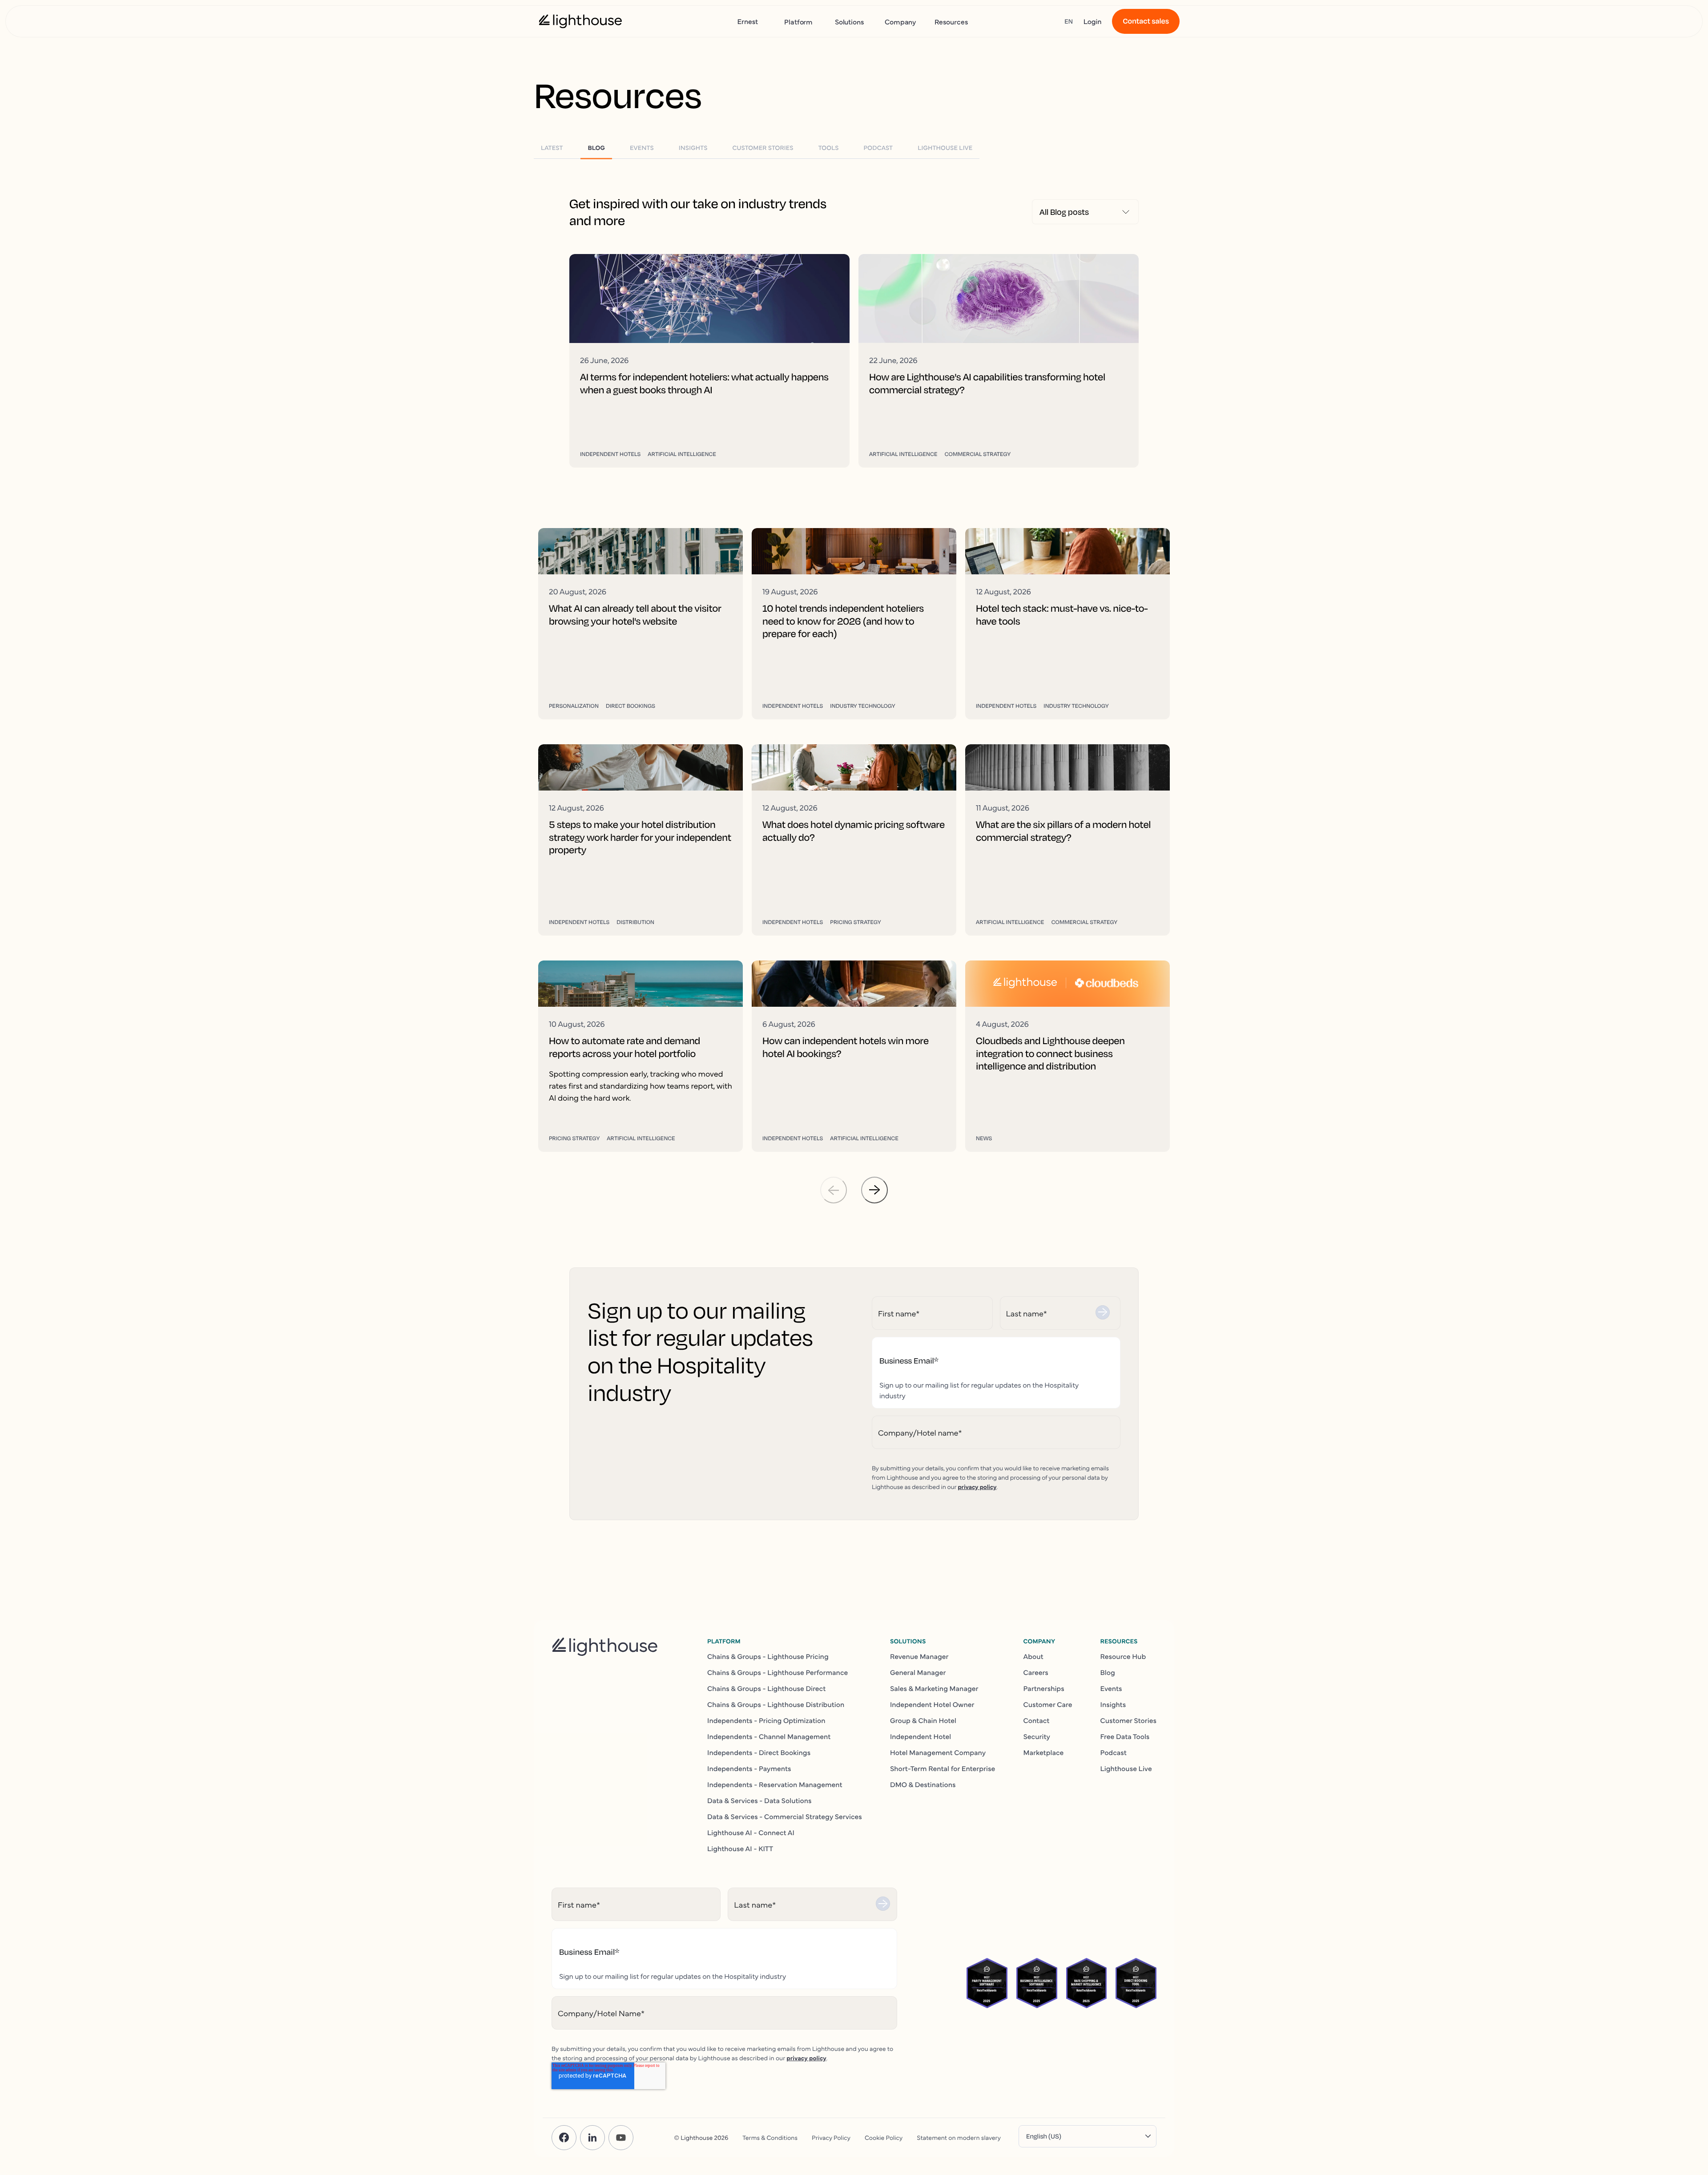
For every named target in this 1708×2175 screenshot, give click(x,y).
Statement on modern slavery (959, 2137)
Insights (1113, 1704)
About (1033, 1656)
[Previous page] (834, 1190)
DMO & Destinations (923, 1784)
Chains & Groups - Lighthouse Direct (766, 1688)
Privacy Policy (831, 2137)
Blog (1108, 1672)
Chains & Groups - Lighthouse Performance (777, 1672)
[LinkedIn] (592, 2138)
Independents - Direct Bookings (759, 1752)
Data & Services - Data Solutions (759, 1800)
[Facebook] (564, 2138)
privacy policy (977, 1486)
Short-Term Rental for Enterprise (943, 1768)
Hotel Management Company (938, 1752)
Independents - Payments (749, 1768)
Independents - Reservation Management (775, 1784)
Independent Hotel (920, 1736)
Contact (1036, 1720)
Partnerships (1043, 1688)
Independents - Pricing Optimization (766, 1720)
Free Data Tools (1125, 1736)
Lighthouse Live (1126, 1768)
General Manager (918, 1672)
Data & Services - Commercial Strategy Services (785, 1816)
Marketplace (1043, 1752)
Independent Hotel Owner (932, 1704)
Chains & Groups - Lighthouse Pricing (768, 1656)
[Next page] (874, 1190)
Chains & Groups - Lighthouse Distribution (776, 1704)
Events (1111, 1688)
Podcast (1114, 1752)
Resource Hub (1123, 1656)
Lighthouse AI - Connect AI (751, 1832)
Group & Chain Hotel (923, 1720)
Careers (1035, 1672)
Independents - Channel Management (769, 1736)
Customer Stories (1128, 1720)
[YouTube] (621, 2138)
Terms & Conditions (770, 2137)
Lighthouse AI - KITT (740, 1848)
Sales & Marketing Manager (934, 1688)
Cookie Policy (884, 2137)
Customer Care (1047, 1704)
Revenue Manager (919, 1656)
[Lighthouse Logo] (580, 21)
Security (1037, 1736)
